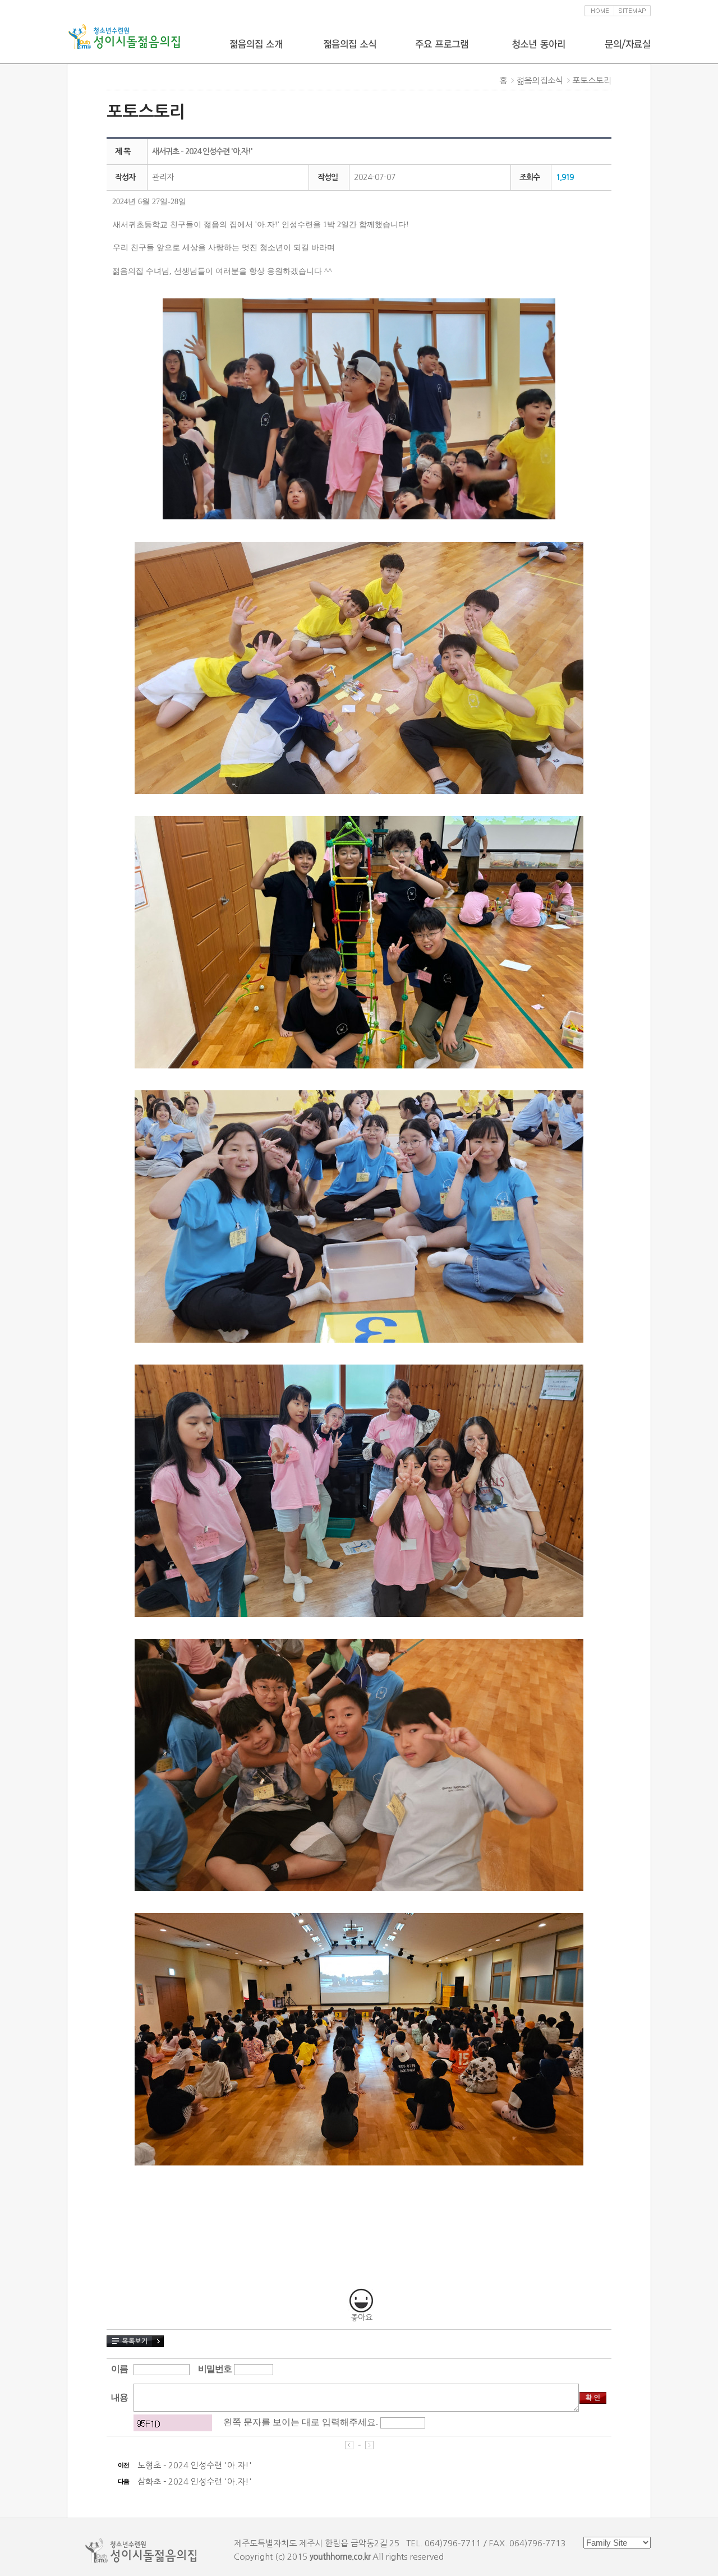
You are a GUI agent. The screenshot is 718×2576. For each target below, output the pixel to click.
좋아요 (362, 2317)
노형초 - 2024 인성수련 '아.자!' (195, 2465)
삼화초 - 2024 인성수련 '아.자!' (195, 2481)
